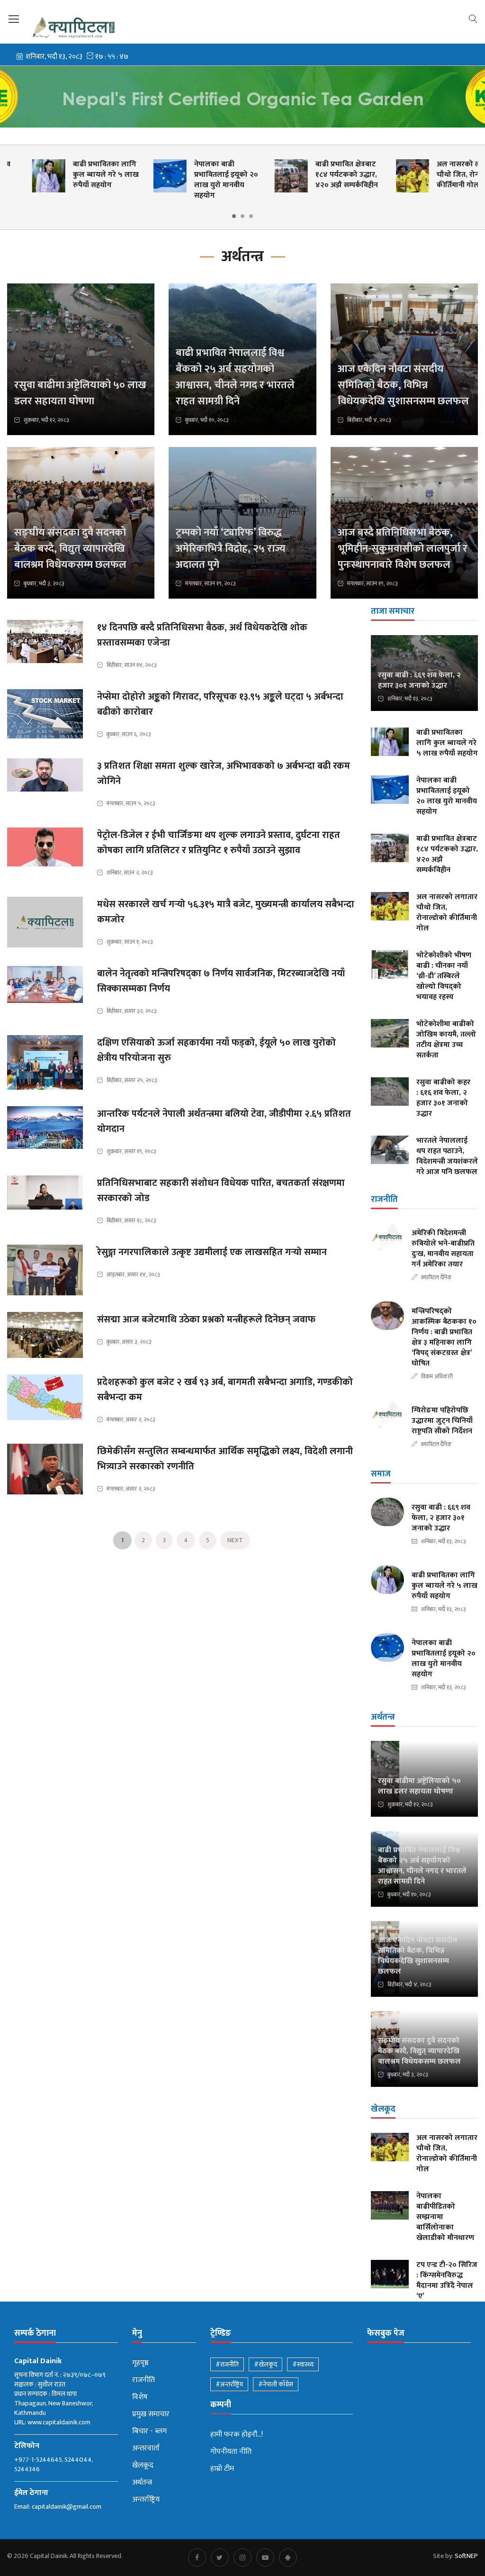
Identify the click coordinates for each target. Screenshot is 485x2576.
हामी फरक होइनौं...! (237, 2435)
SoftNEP (466, 2556)
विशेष (140, 2397)
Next (235, 1540)
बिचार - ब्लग (149, 2431)
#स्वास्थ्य (303, 2364)
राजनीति (144, 2380)
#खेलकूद (265, 2364)
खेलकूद (143, 2466)
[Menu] (14, 19)
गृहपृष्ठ (140, 2363)
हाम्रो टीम (222, 2469)
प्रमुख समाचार (151, 2414)
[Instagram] (242, 2558)
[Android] (288, 2558)
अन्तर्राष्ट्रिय (146, 2500)
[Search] (473, 18)
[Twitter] (220, 2558)
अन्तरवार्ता (146, 2449)
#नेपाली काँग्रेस (276, 2384)
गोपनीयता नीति (231, 2452)
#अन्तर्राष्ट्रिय (229, 2384)
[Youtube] (265, 2558)
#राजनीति (227, 2364)
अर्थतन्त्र (142, 2483)
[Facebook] (197, 2558)
